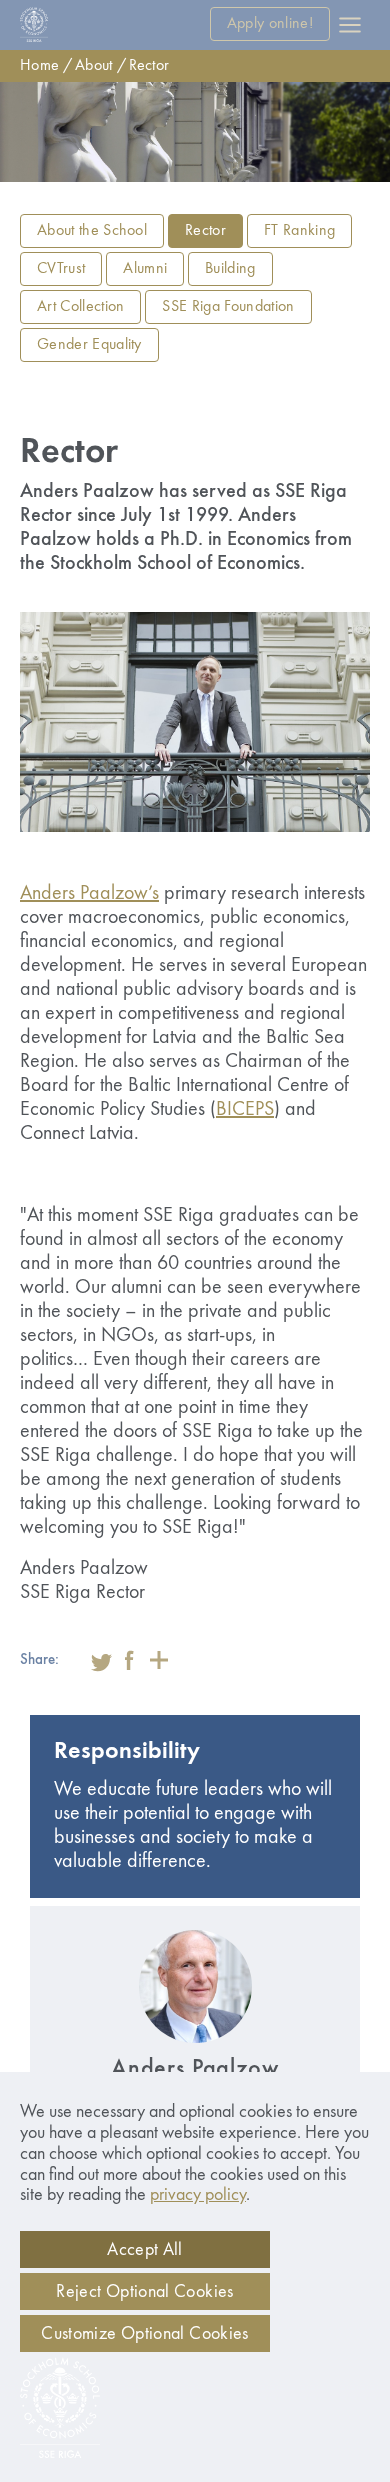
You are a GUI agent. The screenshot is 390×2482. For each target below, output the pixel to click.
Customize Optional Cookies (144, 2334)
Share (159, 1660)
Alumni (145, 269)
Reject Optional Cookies (144, 2292)
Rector (149, 66)
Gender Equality (89, 345)
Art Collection (80, 307)
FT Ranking (299, 231)
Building (230, 269)
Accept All (145, 2250)
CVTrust (61, 269)
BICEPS (245, 1110)
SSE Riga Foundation (228, 307)
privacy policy (198, 2195)
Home (39, 66)
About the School (92, 231)
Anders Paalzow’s (89, 894)
